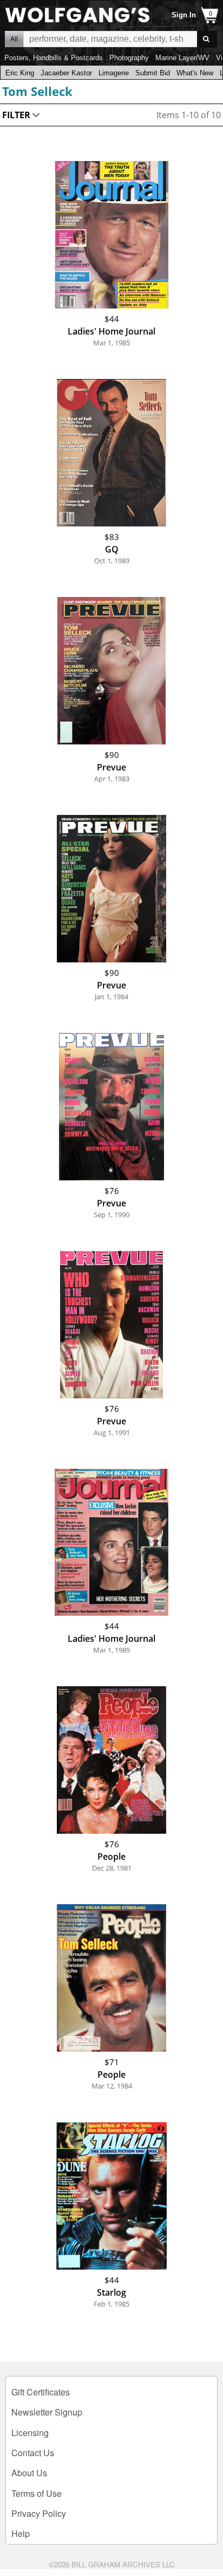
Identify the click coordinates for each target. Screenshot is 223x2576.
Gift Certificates (41, 2392)
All (14, 39)
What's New (195, 73)
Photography (129, 58)
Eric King (20, 73)
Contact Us (33, 2453)
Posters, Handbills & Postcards (54, 58)
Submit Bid (153, 73)
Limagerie (114, 73)
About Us (29, 2473)
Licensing (30, 2433)
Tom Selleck (37, 91)
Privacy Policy (39, 2513)
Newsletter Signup (47, 2412)
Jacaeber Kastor (66, 73)
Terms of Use (37, 2493)
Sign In (184, 15)
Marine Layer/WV (182, 58)
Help (21, 2533)
